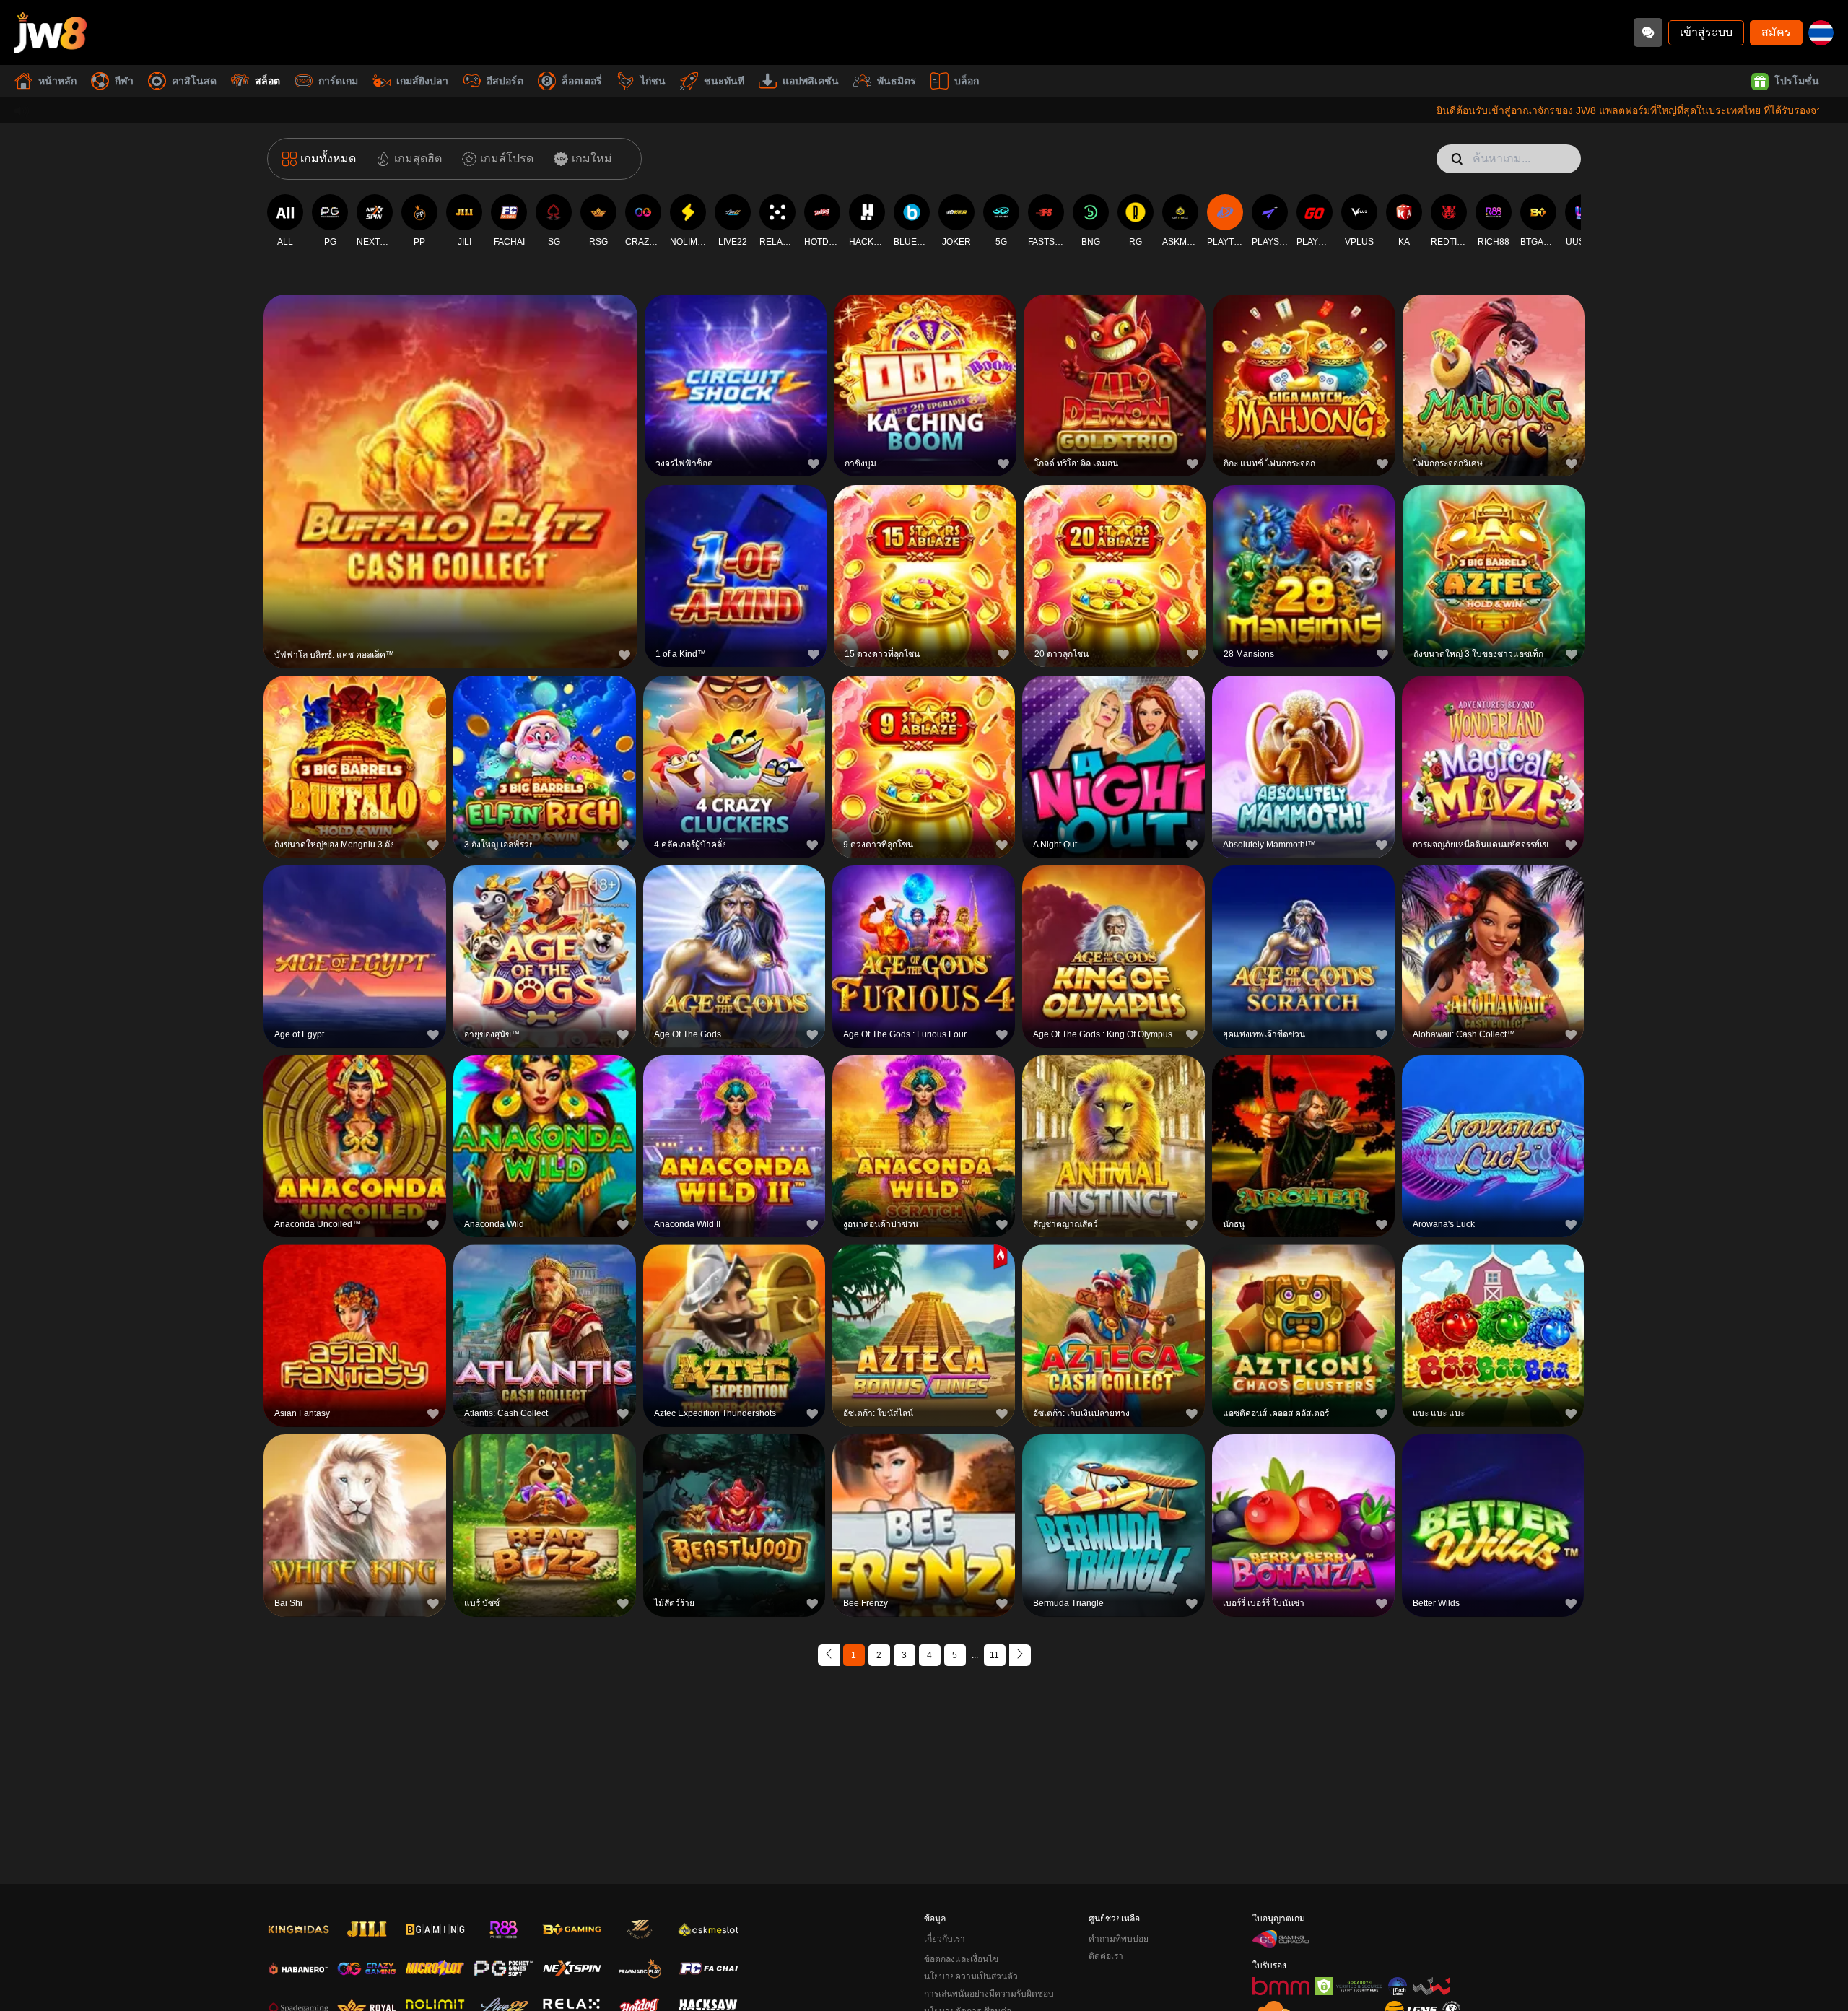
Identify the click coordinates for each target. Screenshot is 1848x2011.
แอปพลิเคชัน (811, 81)
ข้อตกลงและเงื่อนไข (961, 1959)
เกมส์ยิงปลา (422, 81)
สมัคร (1776, 32)
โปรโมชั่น (1797, 81)
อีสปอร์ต (505, 81)
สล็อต (267, 81)
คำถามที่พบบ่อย (1119, 1939)
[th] (1821, 33)
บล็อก (967, 81)
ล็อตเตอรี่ (582, 81)
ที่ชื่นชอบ (450, 446)
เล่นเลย (450, 479)
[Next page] (1020, 1655)
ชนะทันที (724, 81)
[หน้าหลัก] (51, 32)
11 (994, 1655)
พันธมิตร (897, 81)
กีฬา (124, 81)
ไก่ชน (653, 81)
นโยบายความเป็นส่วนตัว (971, 1976)
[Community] (1648, 32)
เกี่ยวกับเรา (945, 1939)
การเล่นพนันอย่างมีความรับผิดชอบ (989, 1994)
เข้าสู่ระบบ (1706, 32)
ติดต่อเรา (1106, 1956)
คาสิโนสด (194, 81)
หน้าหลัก (57, 81)
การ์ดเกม (338, 81)
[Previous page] (829, 1655)
